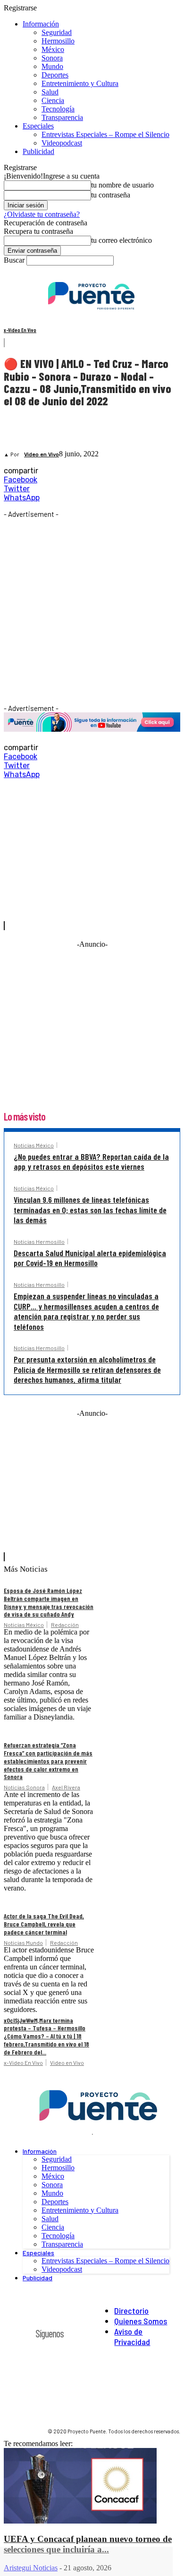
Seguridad (57, 32)
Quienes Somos (141, 2321)
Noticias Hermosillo (39, 1241)
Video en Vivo (42, 455)
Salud (50, 92)
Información (41, 24)
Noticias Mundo (23, 1943)
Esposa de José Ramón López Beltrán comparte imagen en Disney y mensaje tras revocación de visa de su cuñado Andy (49, 1602)
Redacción (65, 1625)
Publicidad (38, 151)
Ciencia (53, 100)
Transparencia (62, 117)
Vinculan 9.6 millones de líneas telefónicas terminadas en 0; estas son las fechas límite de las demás (90, 1210)
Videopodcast (62, 143)
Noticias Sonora (24, 1787)
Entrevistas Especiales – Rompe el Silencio (105, 134)
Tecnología (58, 109)
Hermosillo (58, 41)
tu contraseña (111, 195)
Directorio (131, 2311)
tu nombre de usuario (122, 185)
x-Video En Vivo (20, 330)
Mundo (52, 66)
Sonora (52, 58)
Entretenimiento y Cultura (80, 83)
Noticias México (34, 1145)
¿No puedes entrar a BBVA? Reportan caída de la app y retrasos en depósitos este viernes (91, 1162)
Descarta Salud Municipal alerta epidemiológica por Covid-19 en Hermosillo (90, 1258)
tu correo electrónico (121, 240)
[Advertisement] (92, 610)
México (53, 49)
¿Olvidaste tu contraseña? (42, 214)
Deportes (55, 75)
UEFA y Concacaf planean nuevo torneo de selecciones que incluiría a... (88, 2544)
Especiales (38, 126)
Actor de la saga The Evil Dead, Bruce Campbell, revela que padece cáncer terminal (44, 1924)
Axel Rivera (66, 1787)
